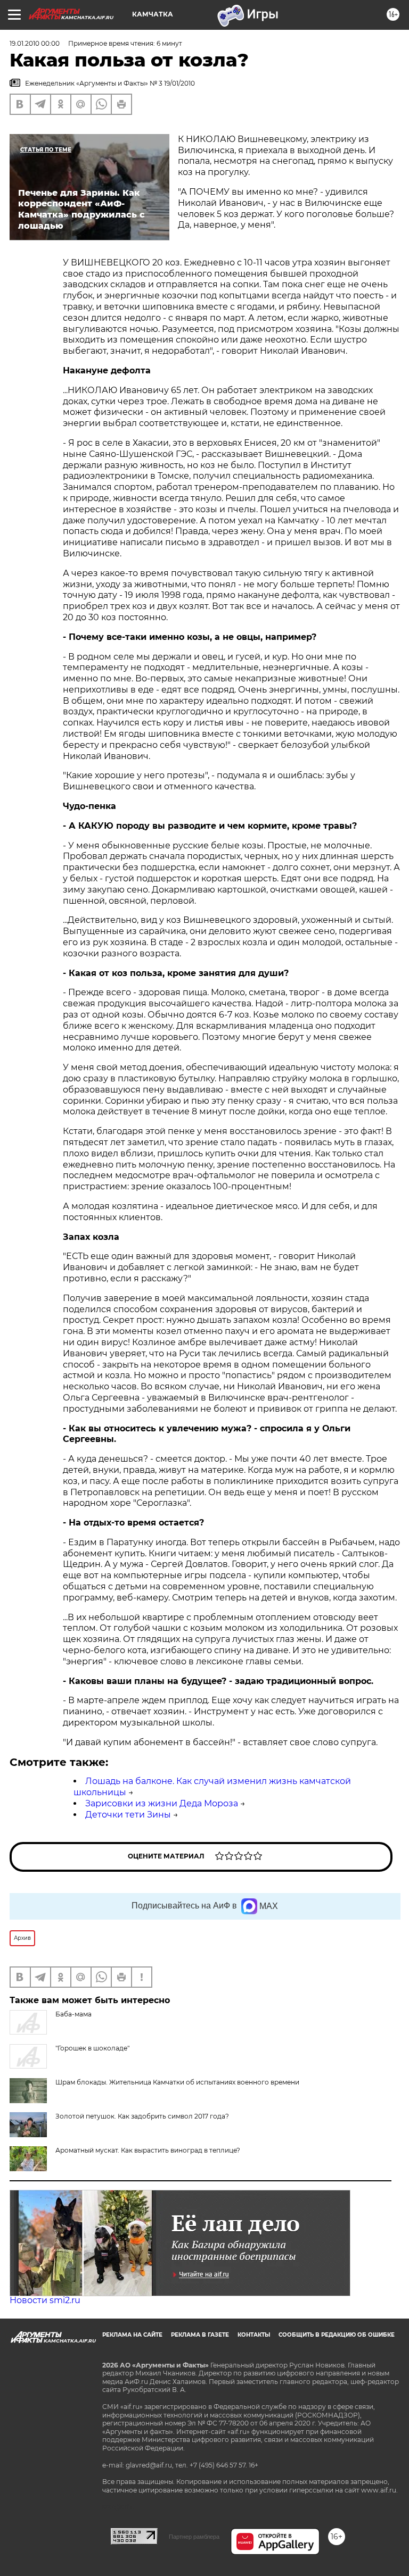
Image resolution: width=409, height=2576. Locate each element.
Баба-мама (73, 2014)
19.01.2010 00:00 (35, 43)
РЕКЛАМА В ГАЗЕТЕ (200, 2335)
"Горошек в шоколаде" (92, 2048)
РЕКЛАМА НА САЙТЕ (132, 2335)
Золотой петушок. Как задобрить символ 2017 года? (142, 2116)
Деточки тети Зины (128, 1815)
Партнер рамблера (194, 2537)
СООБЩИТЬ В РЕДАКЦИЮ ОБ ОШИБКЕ (337, 2335)
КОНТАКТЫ (254, 2335)
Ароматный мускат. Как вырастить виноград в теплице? (148, 2150)
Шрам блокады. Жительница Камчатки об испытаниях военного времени (177, 2082)
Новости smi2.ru (45, 2300)
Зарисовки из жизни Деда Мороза (162, 1803)
